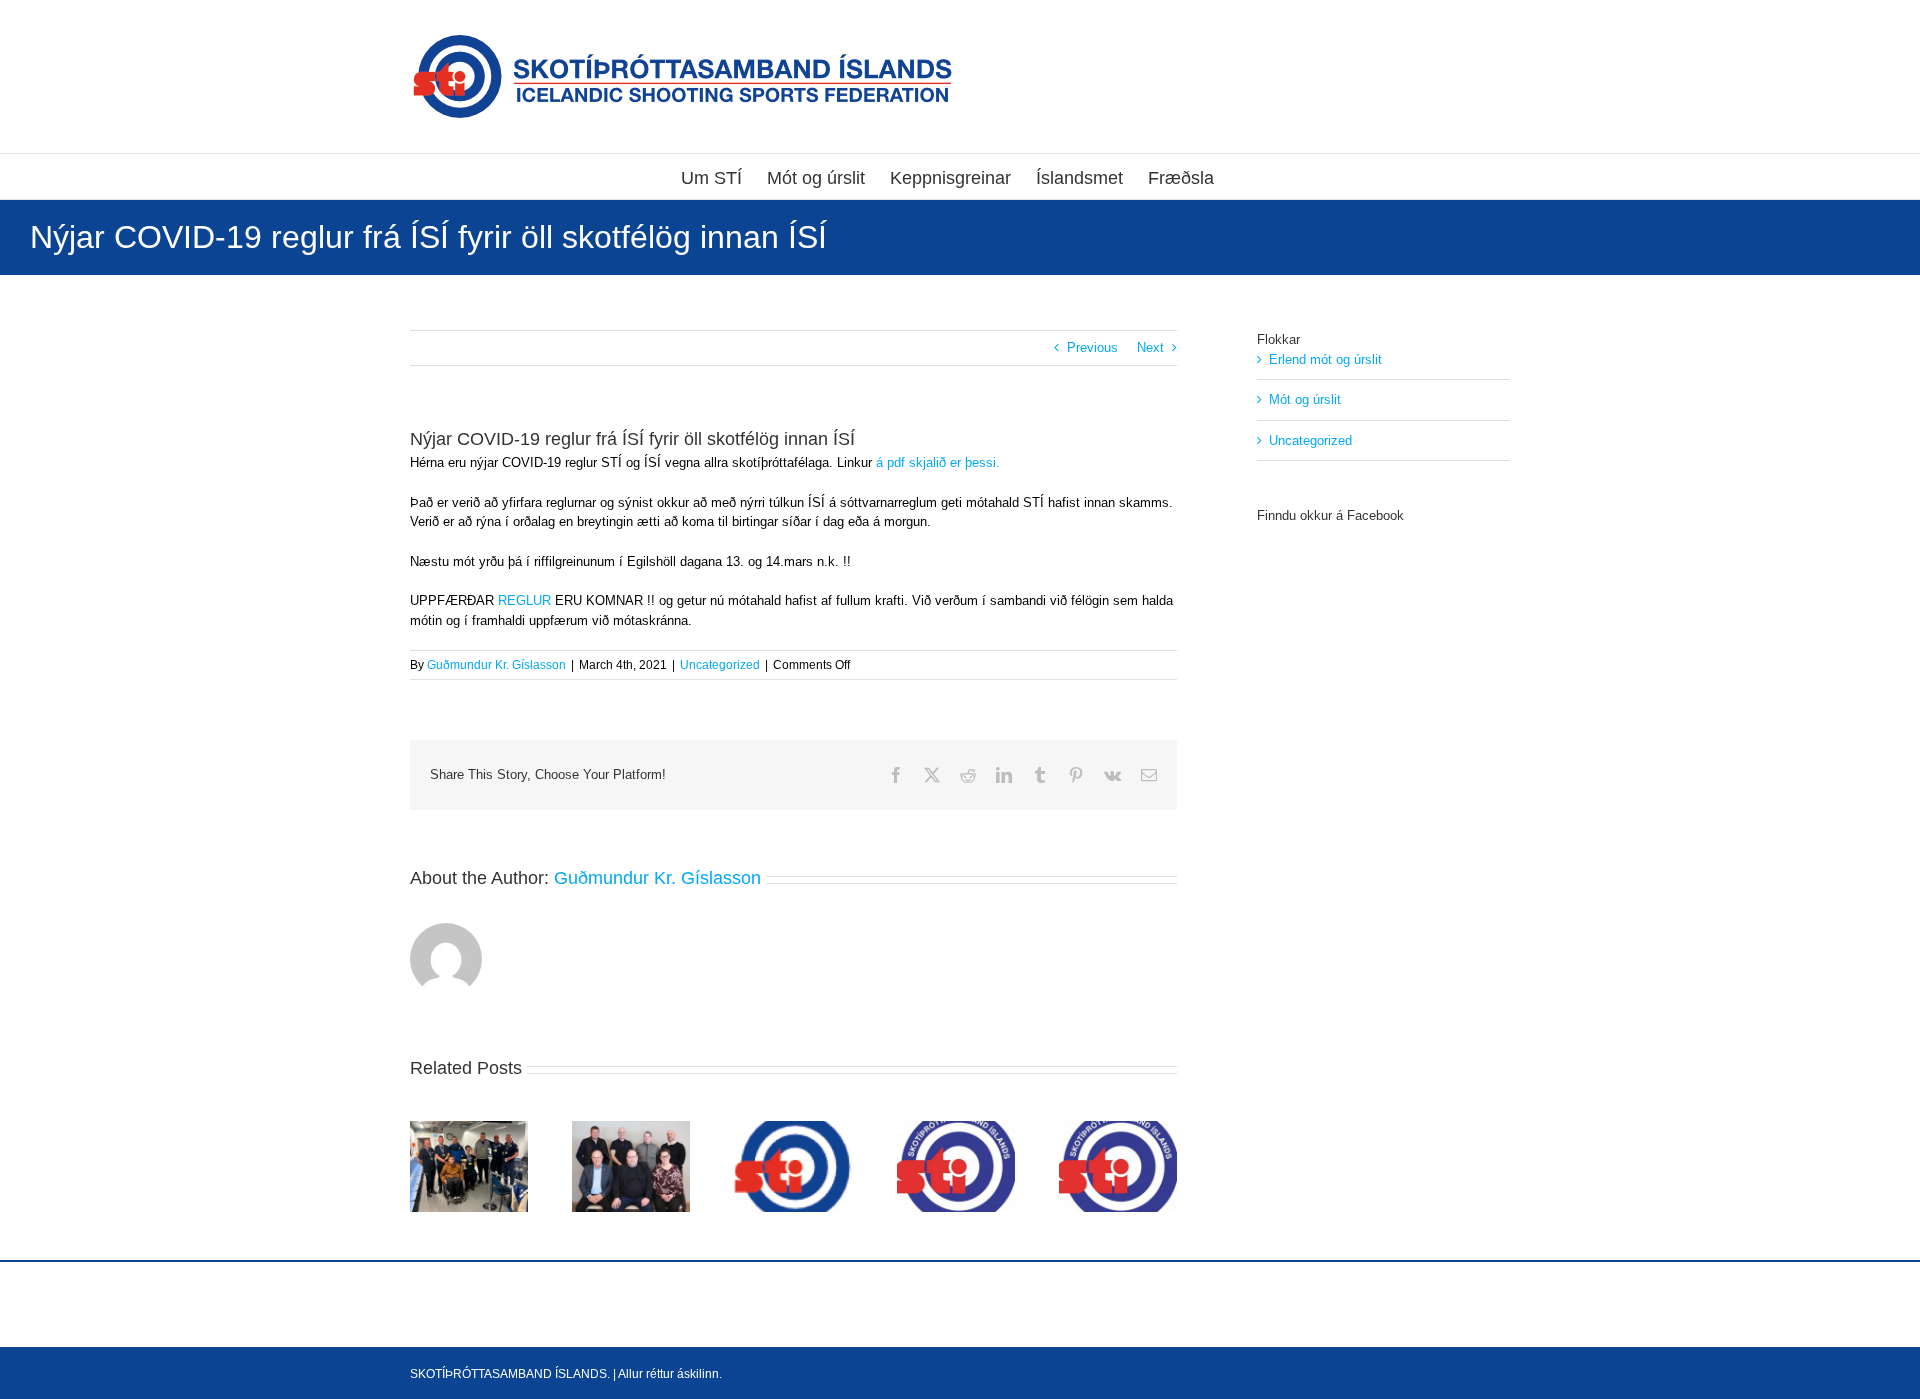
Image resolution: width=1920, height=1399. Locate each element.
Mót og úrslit (1305, 399)
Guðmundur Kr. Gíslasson (496, 665)
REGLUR (522, 600)
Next (1150, 347)
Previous (1092, 347)
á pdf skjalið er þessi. (938, 462)
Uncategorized (720, 665)
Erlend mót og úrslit (1325, 359)
